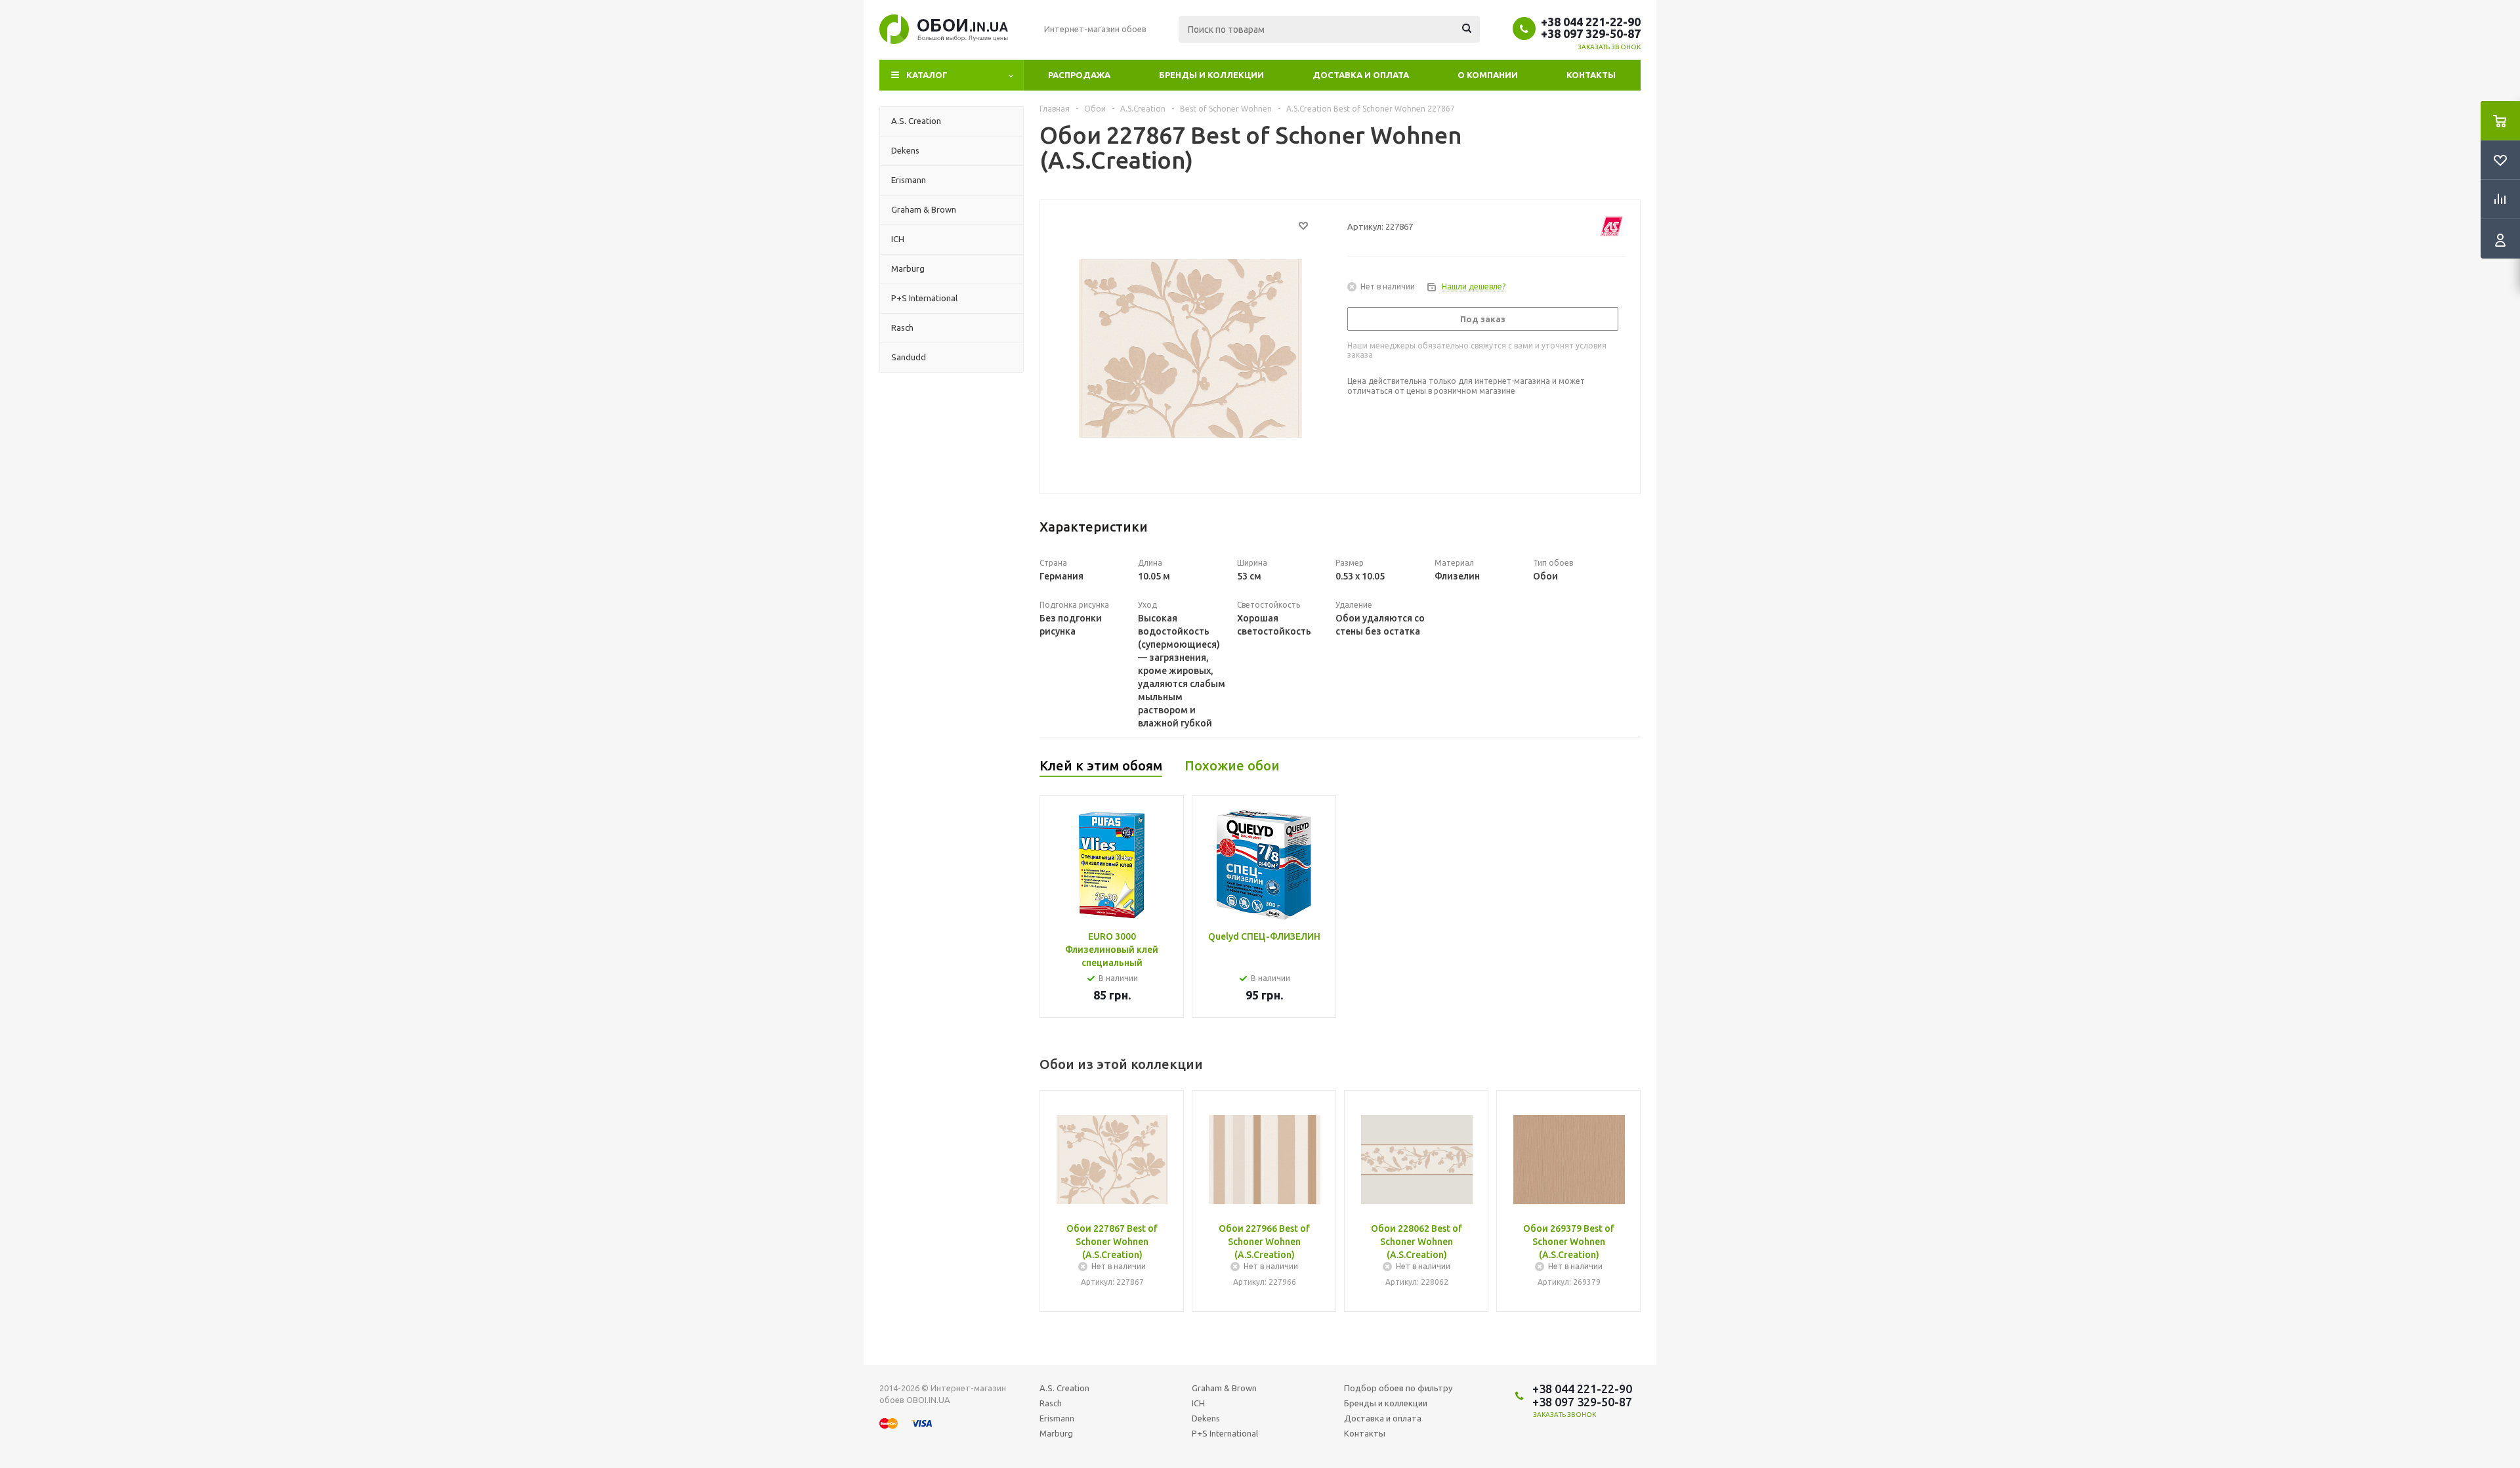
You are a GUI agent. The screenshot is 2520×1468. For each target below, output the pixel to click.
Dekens (1206, 1418)
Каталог (927, 75)
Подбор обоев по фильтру (1398, 1388)
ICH (1198, 1403)
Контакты (1591, 75)
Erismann (1057, 1418)
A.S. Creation (1064, 1388)
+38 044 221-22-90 (1591, 22)
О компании (1488, 75)
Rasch (1051, 1403)
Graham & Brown (1224, 1388)
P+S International (1225, 1433)
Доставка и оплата (1361, 75)
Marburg (1056, 1433)
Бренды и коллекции (1211, 75)
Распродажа (1079, 75)
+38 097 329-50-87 (1591, 33)
